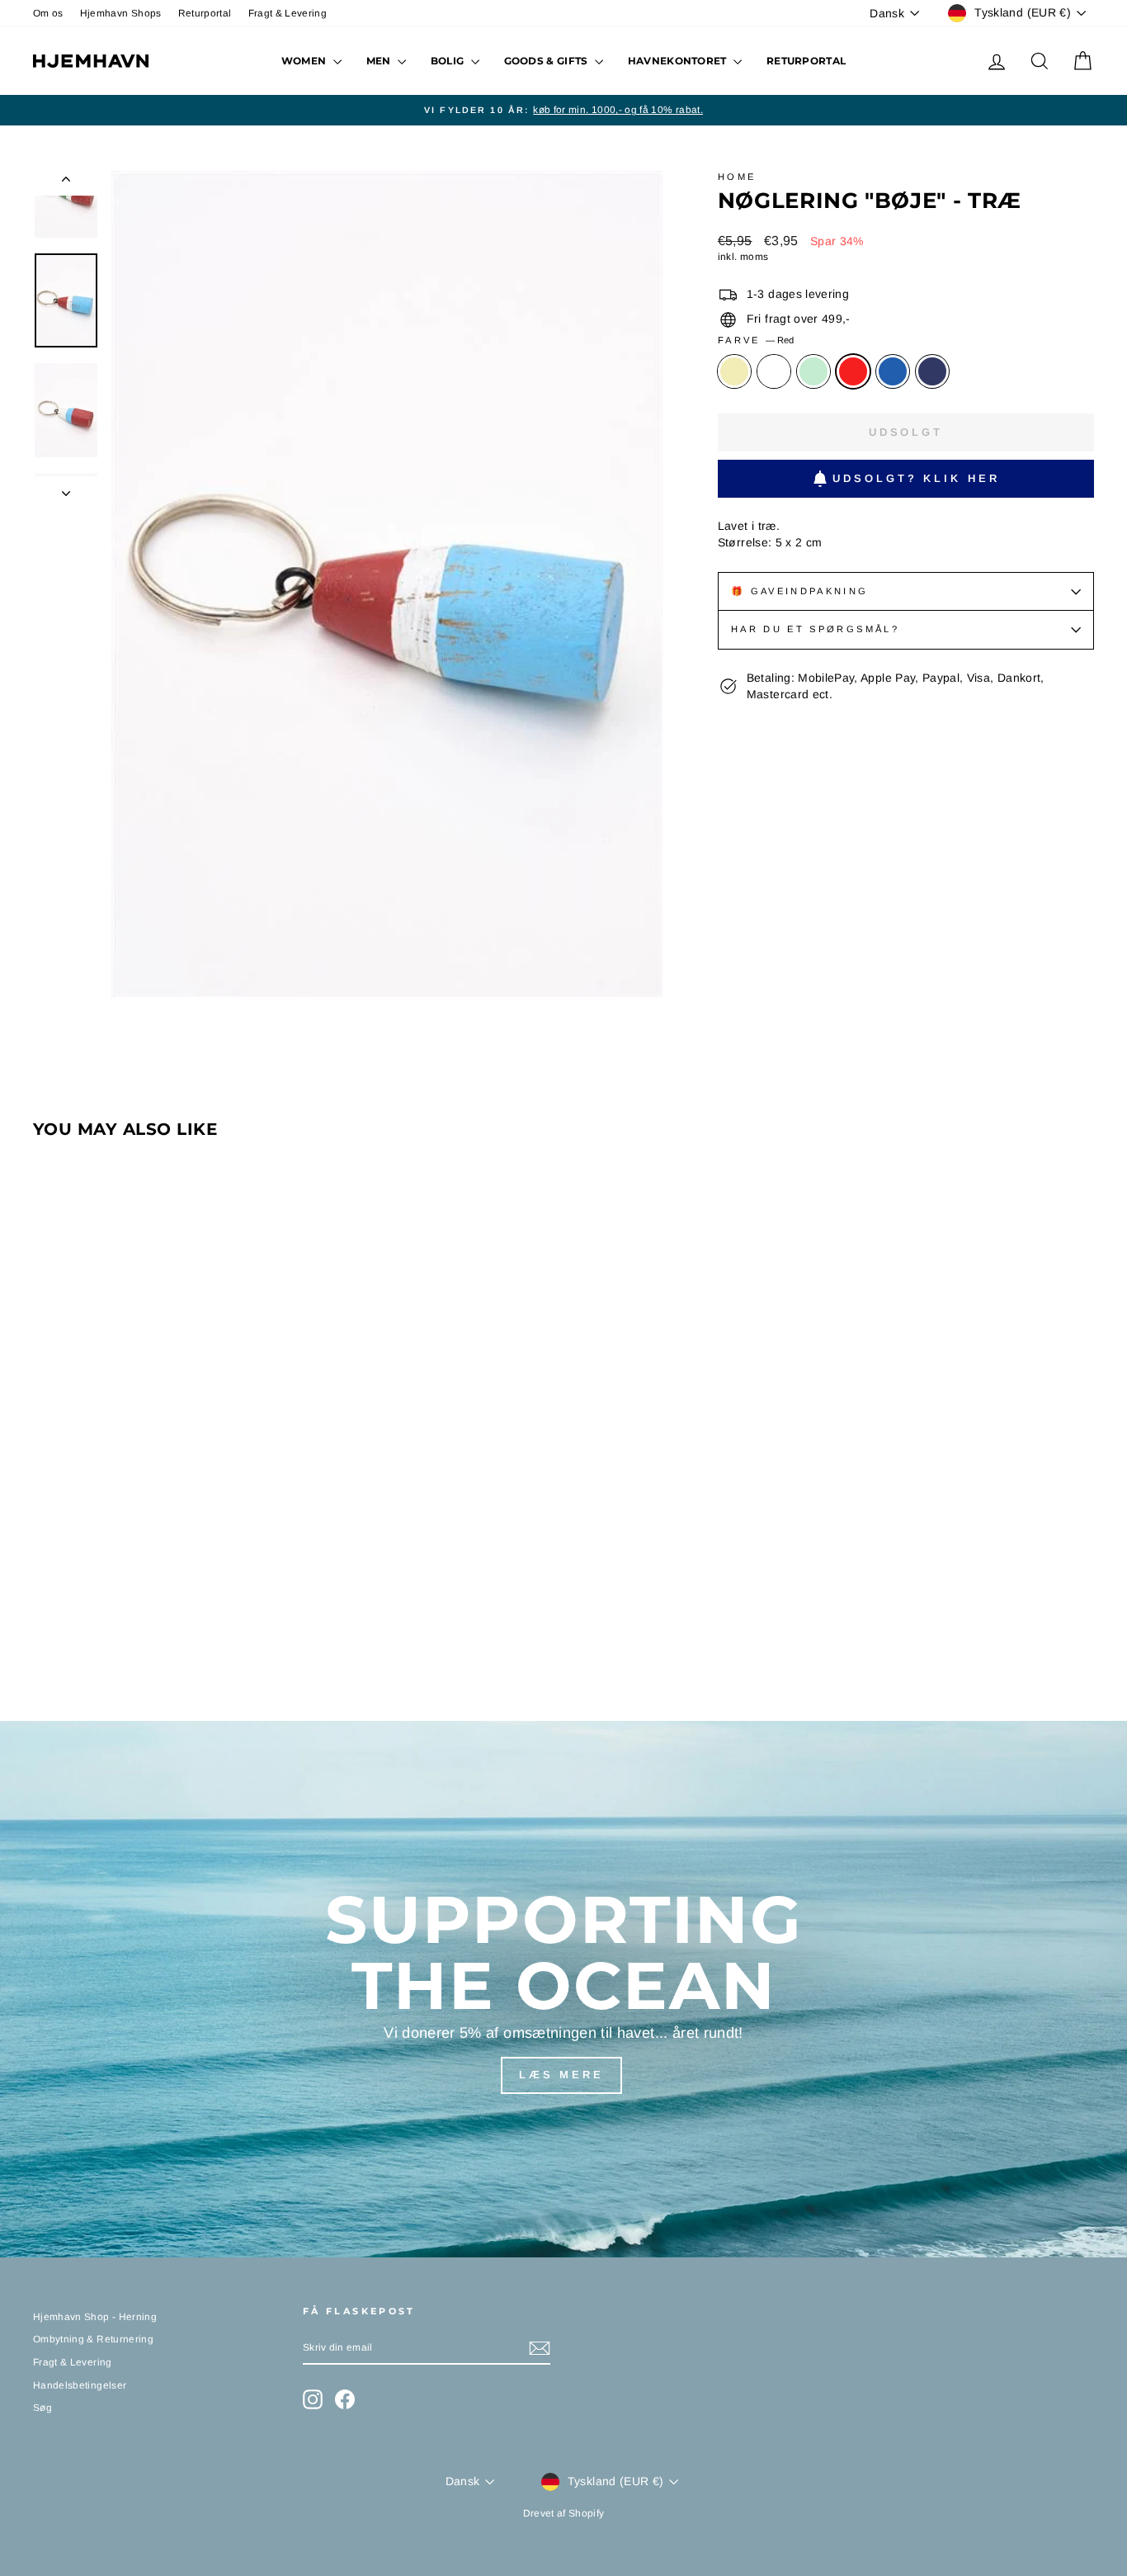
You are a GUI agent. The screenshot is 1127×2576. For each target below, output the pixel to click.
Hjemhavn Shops (121, 13)
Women (305, 61)
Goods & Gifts (547, 61)
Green (813, 371)
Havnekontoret (679, 61)
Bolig (449, 61)
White (774, 371)
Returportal (205, 13)
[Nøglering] (44, 1623)
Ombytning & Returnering (93, 2339)
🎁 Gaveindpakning (800, 591)
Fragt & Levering (288, 13)
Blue (893, 371)
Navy (932, 371)
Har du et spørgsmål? (815, 629)
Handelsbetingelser (80, 2385)
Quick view (159, 1539)
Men (380, 61)
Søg (42, 2408)
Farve (756, 340)
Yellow (734, 371)
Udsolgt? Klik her (916, 478)
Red (853, 371)
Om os (48, 13)
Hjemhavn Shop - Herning (95, 2317)
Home (737, 177)
